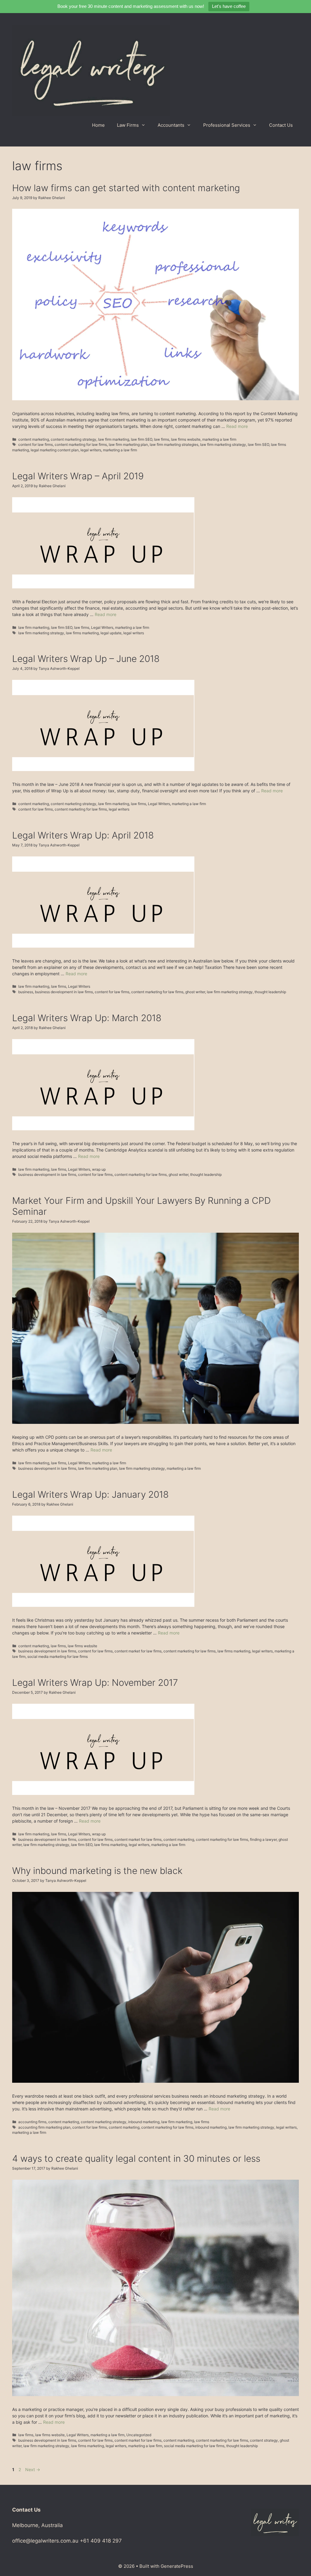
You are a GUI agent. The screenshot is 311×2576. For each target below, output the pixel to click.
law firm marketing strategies (174, 444)
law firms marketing (82, 633)
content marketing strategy (73, 439)
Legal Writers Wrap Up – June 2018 (86, 659)
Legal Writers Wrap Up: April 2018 (83, 835)
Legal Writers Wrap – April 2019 (78, 476)
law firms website (186, 439)
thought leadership (270, 992)
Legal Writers (102, 627)
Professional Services (227, 125)
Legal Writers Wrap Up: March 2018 (87, 1018)
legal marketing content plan (55, 450)
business (26, 992)
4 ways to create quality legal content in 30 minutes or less (136, 2158)
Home (98, 125)
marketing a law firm (219, 439)
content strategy (264, 2440)
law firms (162, 439)
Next (33, 2469)
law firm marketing (114, 439)
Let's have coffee (229, 6)
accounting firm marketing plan (44, 2127)
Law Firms (128, 125)
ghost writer (195, 992)
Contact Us (281, 125)
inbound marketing (144, 2122)
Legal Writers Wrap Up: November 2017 (95, 1682)
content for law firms (36, 444)
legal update (111, 633)
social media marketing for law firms (58, 1656)
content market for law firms (138, 1651)
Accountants (171, 125)
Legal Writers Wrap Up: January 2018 (90, 1494)
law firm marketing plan (128, 444)
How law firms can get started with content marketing (126, 188)
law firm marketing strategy (223, 444)
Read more (237, 426)
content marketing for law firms (81, 444)
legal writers (91, 450)
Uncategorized (139, 2435)
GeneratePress (177, 2566)
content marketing (34, 439)
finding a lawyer (263, 1839)
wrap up (99, 1169)
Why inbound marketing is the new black (97, 1871)
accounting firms (32, 2122)
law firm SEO (142, 439)
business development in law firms (64, 992)
